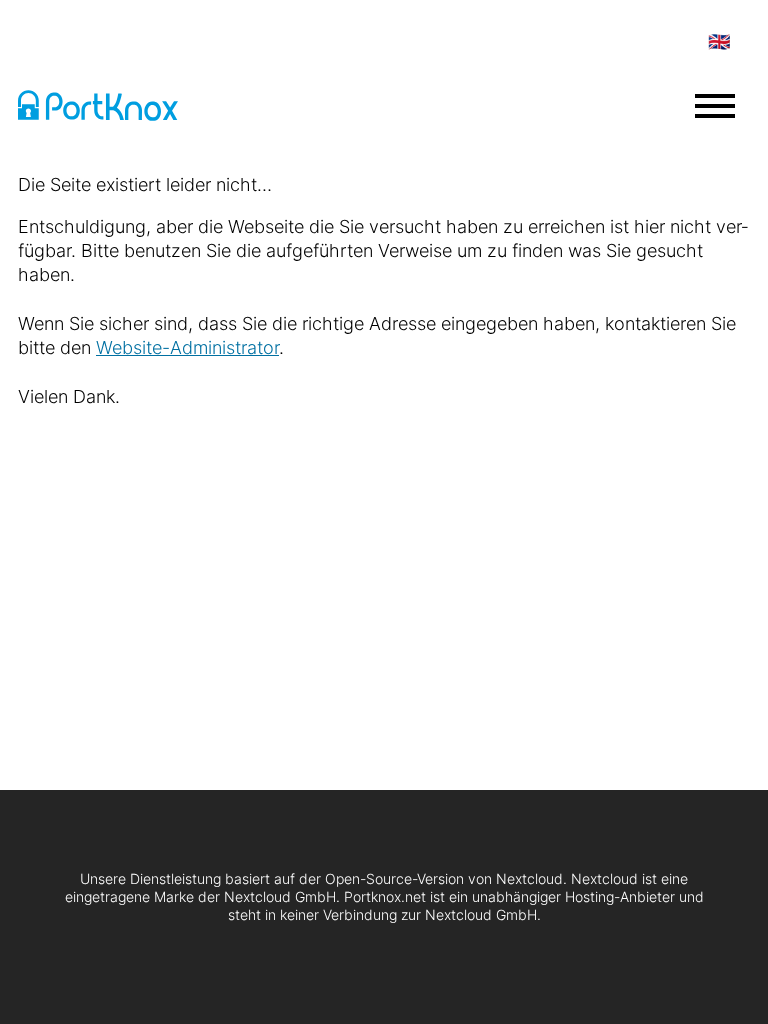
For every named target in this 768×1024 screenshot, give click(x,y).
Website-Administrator (187, 347)
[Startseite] (118, 108)
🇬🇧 (719, 41)
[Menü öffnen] (715, 106)
